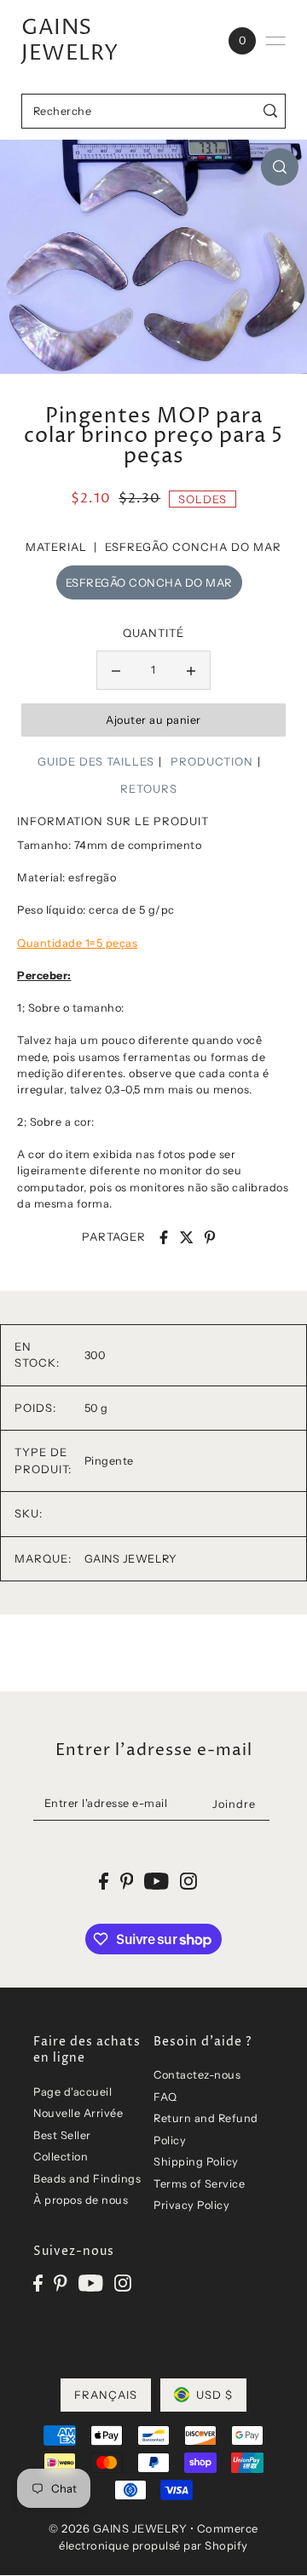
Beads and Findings (87, 2179)
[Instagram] (123, 2283)
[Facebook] (38, 2283)
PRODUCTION (212, 761)
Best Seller (62, 2135)
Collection (61, 2157)
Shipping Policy (196, 2162)
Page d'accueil (72, 2092)
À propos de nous (81, 2200)
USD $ (214, 2395)
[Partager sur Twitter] (187, 1237)
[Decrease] (116, 670)
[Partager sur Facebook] (164, 1237)
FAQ (165, 2097)
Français (106, 2395)
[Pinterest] (61, 2283)
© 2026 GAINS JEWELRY (118, 2528)
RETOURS (149, 789)
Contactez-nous (197, 2075)
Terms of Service (199, 2184)
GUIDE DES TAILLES (96, 761)
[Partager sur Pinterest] (210, 1237)
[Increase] (191, 670)
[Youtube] (91, 2283)
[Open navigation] (275, 41)
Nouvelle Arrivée (78, 2113)
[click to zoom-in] (280, 167)
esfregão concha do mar (149, 582)
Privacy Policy (191, 2205)
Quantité (153, 633)
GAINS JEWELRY (70, 41)
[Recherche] (270, 111)
